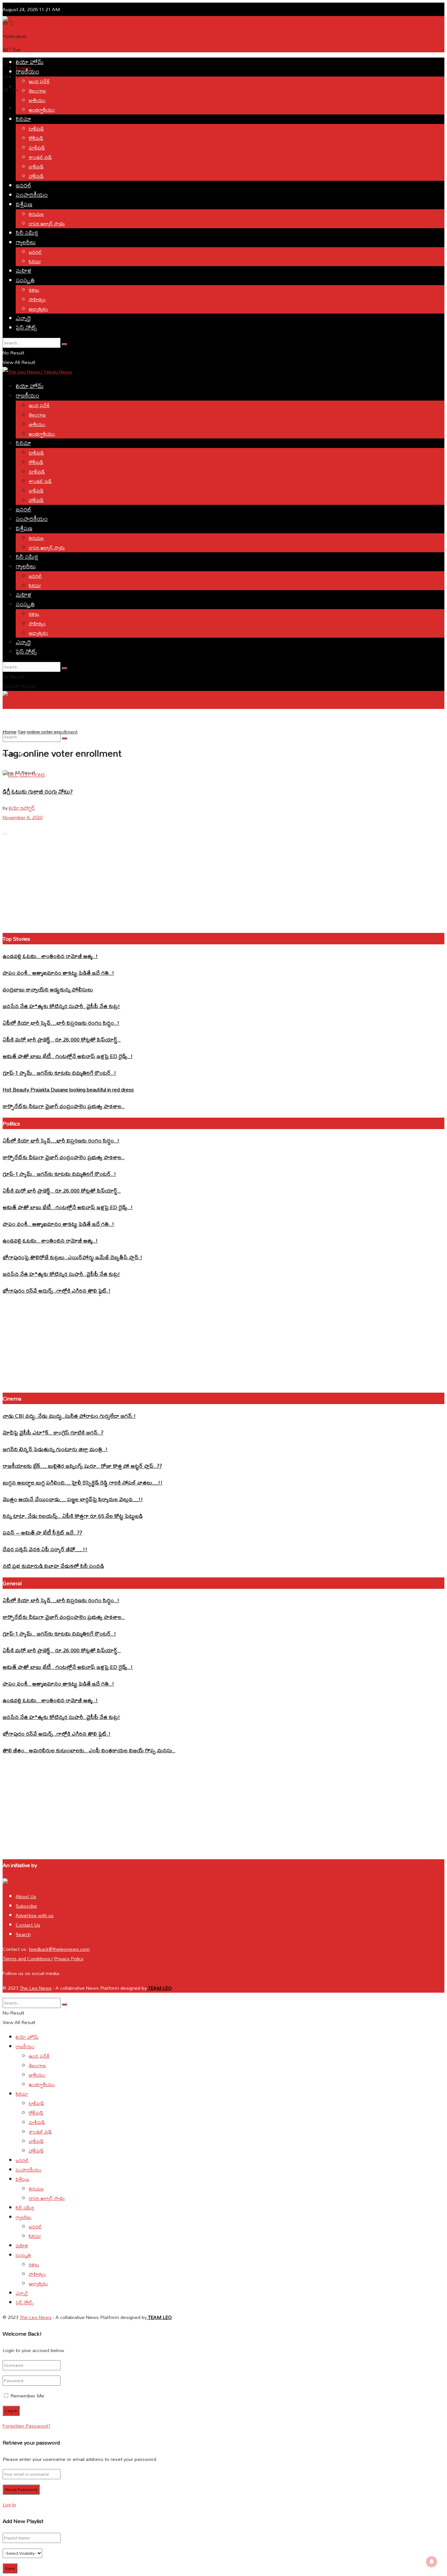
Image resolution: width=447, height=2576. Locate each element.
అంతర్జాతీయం (42, 110)
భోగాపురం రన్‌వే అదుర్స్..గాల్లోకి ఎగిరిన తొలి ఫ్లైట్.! (57, 1290)
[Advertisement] (122, 40)
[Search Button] (64, 344)
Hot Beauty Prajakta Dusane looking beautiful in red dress (68, 1089)
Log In (9, 2505)
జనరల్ (24, 185)
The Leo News (36, 1988)
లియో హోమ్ (30, 62)
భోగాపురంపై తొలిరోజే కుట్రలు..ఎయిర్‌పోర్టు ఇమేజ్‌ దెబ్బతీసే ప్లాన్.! (72, 1257)
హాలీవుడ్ (36, 176)
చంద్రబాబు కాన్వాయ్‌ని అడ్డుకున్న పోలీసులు (48, 989)
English (9, 718)
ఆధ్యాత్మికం (38, 309)
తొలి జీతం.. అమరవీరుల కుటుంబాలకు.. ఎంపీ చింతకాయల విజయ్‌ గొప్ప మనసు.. (89, 1750)
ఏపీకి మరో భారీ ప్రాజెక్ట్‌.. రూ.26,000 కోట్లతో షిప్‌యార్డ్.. (62, 1039)
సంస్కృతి (25, 280)
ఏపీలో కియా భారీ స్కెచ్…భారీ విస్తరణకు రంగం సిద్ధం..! (61, 1023)
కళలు (34, 290)
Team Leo (159, 1988)
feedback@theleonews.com (59, 1949)
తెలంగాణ (37, 91)
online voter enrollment (52, 732)
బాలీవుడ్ (36, 167)
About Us (26, 1896)
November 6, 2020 (23, 817)
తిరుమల (36, 214)
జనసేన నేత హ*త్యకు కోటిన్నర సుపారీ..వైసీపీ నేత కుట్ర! (61, 1006)
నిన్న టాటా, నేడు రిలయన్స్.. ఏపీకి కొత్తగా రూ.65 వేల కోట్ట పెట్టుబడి (73, 1516)
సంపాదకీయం (32, 195)
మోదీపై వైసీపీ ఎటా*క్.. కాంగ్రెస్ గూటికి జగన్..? (53, 1432)
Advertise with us (35, 1915)
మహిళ (24, 271)
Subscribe (26, 1906)
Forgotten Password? (27, 2426)
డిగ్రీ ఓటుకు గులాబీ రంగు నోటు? (38, 791)
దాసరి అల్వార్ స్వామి (47, 223)
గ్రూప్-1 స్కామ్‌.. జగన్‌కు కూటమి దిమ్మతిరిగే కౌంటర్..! (59, 1073)
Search (23, 1934)
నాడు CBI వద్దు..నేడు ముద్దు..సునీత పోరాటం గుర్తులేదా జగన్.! (69, 1416)
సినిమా (23, 119)
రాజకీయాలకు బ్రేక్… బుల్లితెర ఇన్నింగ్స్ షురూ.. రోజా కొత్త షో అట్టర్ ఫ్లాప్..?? (82, 1466)
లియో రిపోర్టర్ (22, 808)
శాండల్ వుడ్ (40, 157)
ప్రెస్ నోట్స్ (26, 327)
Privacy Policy (69, 1958)
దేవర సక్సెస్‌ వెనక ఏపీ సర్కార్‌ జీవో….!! (45, 1549)
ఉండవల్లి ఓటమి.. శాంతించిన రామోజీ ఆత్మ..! (50, 956)
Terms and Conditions (27, 1958)
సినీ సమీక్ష (27, 233)
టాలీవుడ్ (36, 129)
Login (22, 108)
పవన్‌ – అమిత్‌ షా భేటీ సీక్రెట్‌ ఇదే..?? (42, 1532)
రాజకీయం (27, 71)
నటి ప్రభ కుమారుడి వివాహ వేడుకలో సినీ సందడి (53, 1566)
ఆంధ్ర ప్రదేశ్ (39, 81)
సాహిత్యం (37, 299)
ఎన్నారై (23, 318)
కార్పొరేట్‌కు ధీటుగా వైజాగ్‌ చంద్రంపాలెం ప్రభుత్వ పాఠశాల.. (64, 1106)
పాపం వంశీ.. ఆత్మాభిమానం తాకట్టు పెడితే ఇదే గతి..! (58, 973)
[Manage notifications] (432, 2562)
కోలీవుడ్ (36, 138)
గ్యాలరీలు (26, 242)
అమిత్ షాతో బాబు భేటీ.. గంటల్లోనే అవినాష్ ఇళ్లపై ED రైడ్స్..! (68, 1056)
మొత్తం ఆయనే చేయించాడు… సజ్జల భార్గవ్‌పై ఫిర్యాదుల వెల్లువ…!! (73, 1499)
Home (9, 732)
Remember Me (27, 2396)
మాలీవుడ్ (37, 148)
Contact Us (28, 1925)
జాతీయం (37, 100)
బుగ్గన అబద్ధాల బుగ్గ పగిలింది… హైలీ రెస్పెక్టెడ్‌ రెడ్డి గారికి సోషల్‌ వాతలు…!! (83, 1482)
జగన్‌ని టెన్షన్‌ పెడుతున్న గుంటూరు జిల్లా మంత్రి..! (55, 1449)
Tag (22, 732)
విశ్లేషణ (24, 204)
